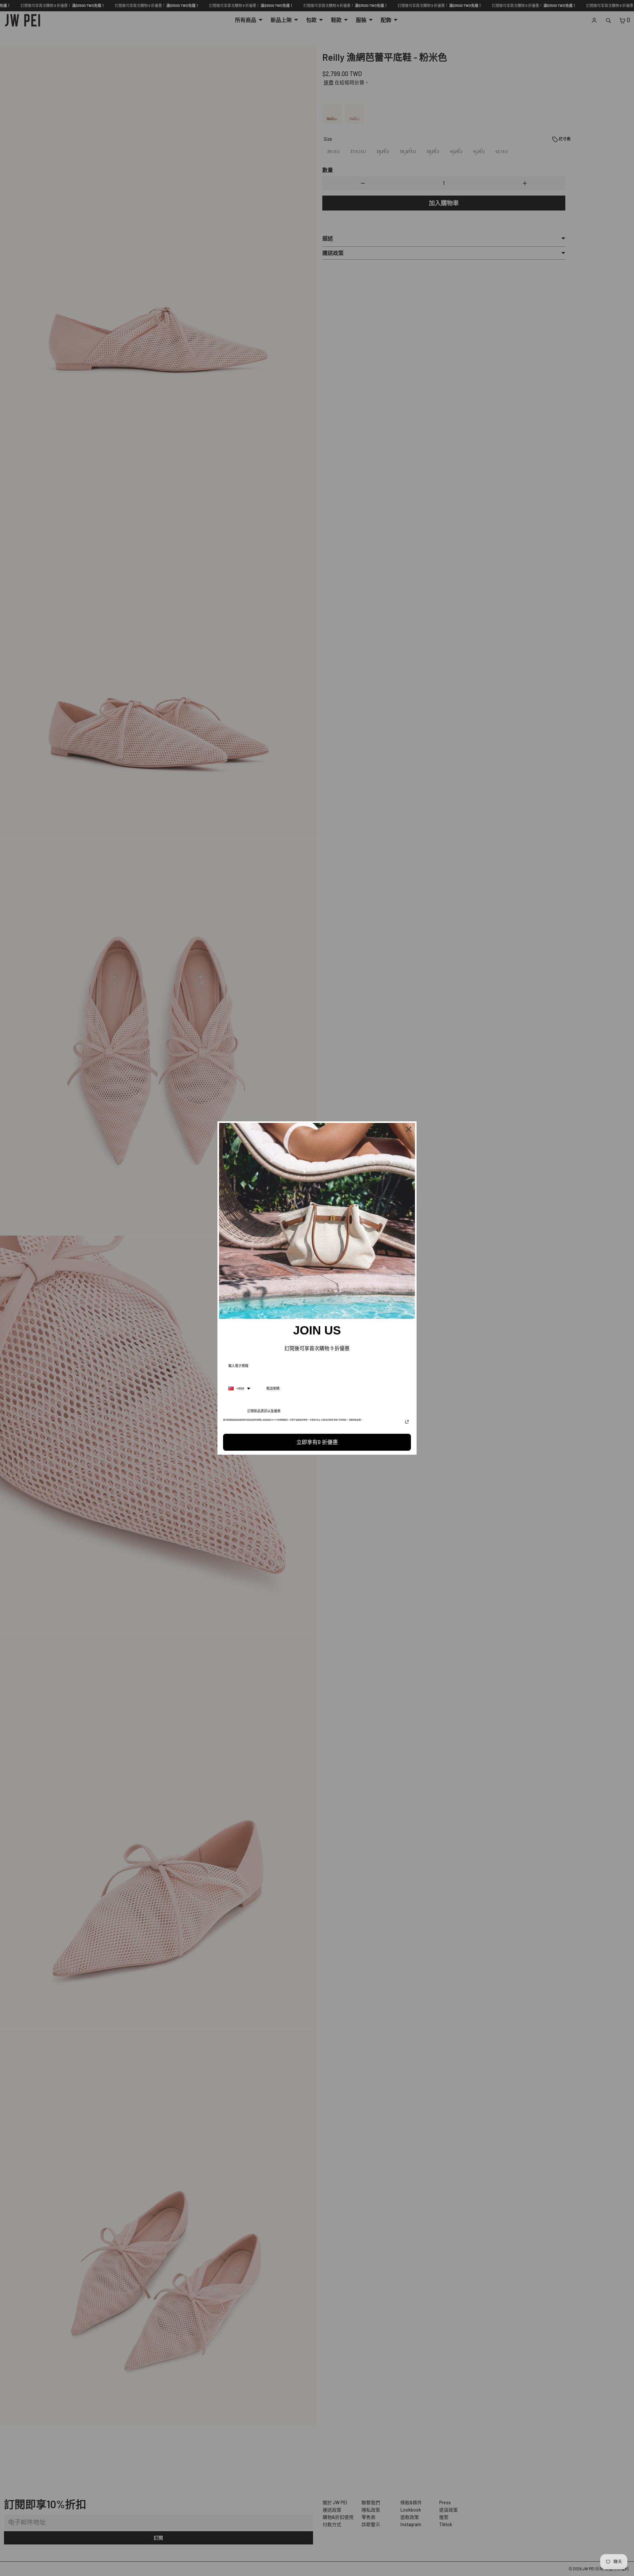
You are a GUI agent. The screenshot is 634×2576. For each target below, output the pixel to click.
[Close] (409, 1129)
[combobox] (239, 1389)
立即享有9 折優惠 (317, 1442)
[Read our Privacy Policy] (407, 1422)
